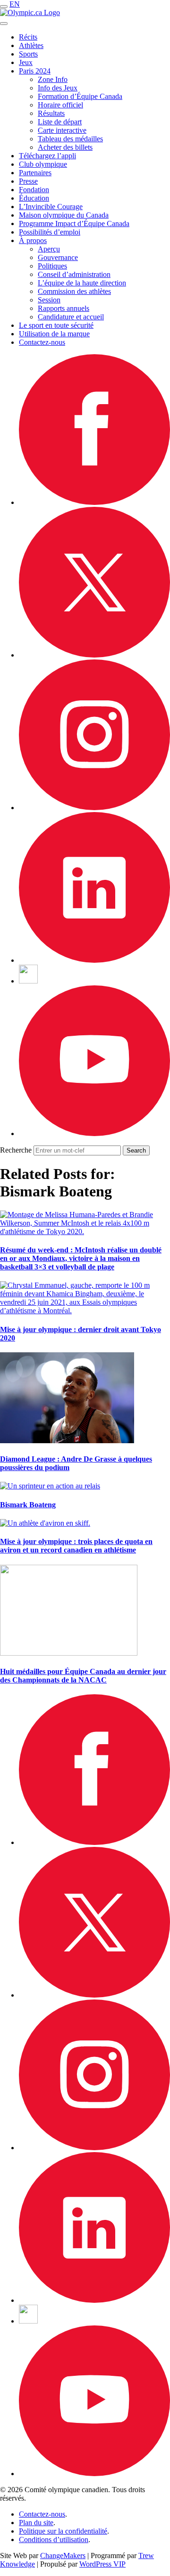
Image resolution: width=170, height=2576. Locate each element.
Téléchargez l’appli (47, 156)
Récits (28, 37)
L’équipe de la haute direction (82, 283)
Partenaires (35, 173)
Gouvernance (58, 257)
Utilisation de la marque (54, 334)
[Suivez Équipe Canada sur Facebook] (94, 502)
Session (49, 300)
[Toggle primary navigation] (4, 7)
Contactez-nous (42, 342)
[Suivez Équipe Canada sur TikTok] (28, 981)
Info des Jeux (58, 88)
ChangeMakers (63, 2556)
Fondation (34, 190)
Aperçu (49, 249)
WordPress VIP (102, 2564)
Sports (28, 54)
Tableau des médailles (70, 139)
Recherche (16, 1150)
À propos (33, 240)
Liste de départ (60, 122)
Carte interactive (62, 130)
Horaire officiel (60, 105)
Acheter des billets (65, 147)
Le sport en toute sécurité (56, 325)
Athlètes (31, 45)
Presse (28, 181)
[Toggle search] (4, 24)
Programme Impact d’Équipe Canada (74, 223)
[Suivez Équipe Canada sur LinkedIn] (94, 960)
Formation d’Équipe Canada (80, 96)
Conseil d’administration (74, 274)
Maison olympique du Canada (64, 215)
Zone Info (53, 79)
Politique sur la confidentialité (63, 2531)
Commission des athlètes (74, 291)
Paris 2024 (35, 71)
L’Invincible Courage (51, 207)
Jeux (26, 62)
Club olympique (43, 164)
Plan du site (36, 2523)
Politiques (52, 266)
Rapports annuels (64, 308)
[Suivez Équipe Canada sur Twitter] (94, 655)
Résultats (51, 113)
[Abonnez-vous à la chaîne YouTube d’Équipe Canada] (94, 1134)
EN (15, 4)
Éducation (34, 198)
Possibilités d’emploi (50, 232)
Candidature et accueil (71, 317)
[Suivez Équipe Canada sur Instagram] (94, 808)
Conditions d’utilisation (54, 2539)
